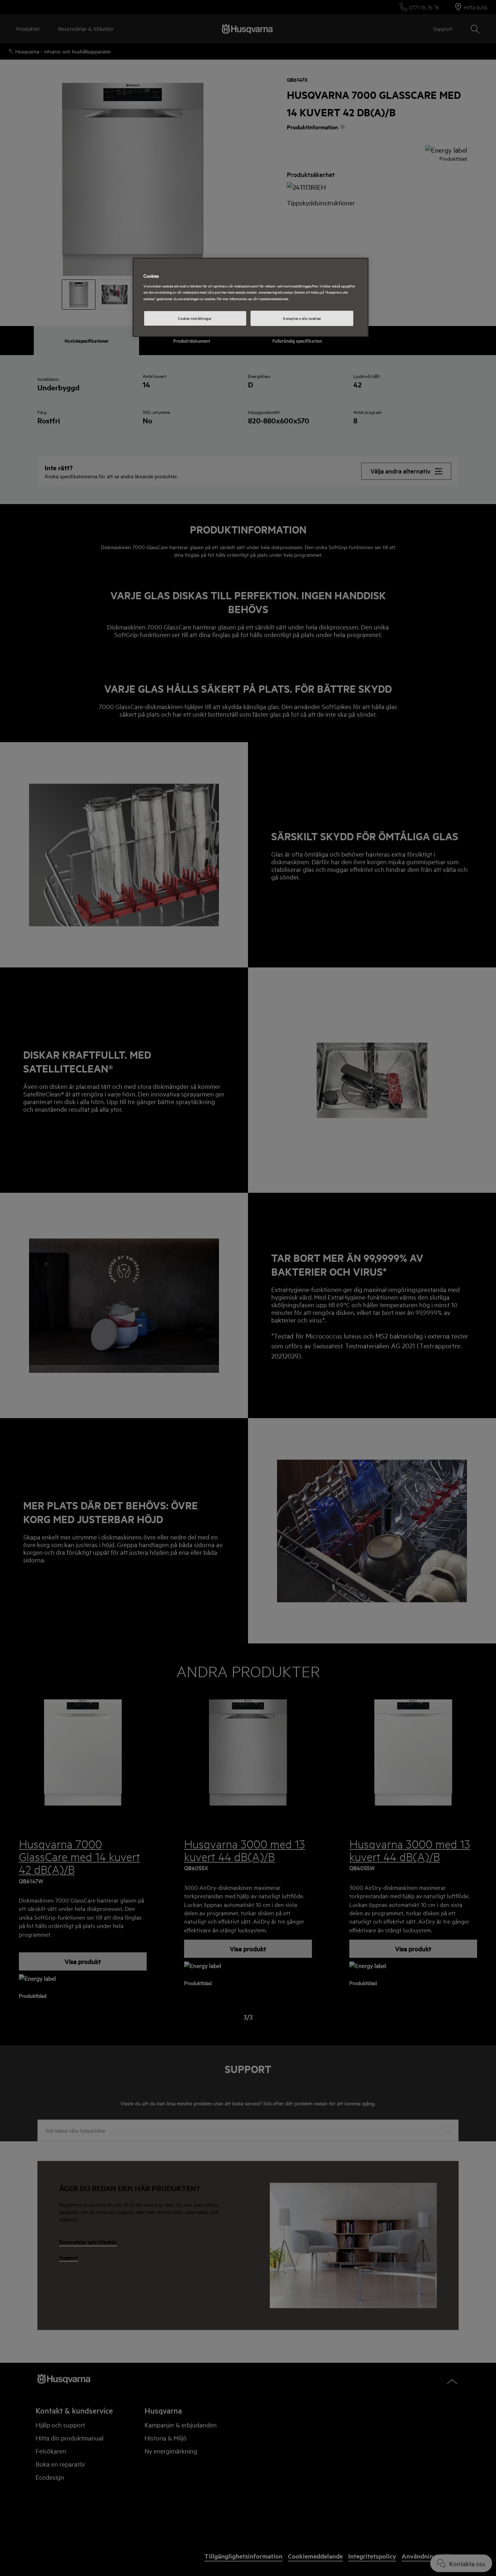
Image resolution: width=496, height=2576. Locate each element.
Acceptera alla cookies (302, 318)
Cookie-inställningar (195, 318)
